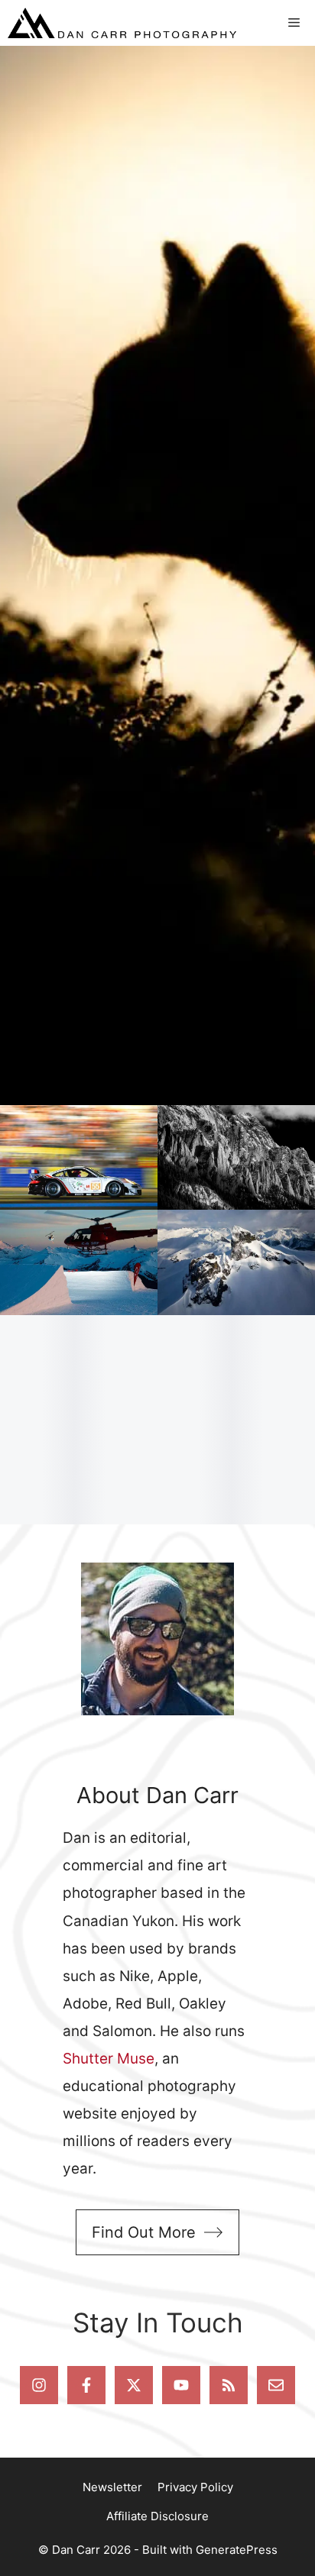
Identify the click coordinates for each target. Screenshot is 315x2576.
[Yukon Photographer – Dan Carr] (122, 23)
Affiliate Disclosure (157, 2516)
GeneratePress (237, 2550)
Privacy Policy (195, 2487)
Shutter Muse (109, 2059)
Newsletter (112, 2487)
